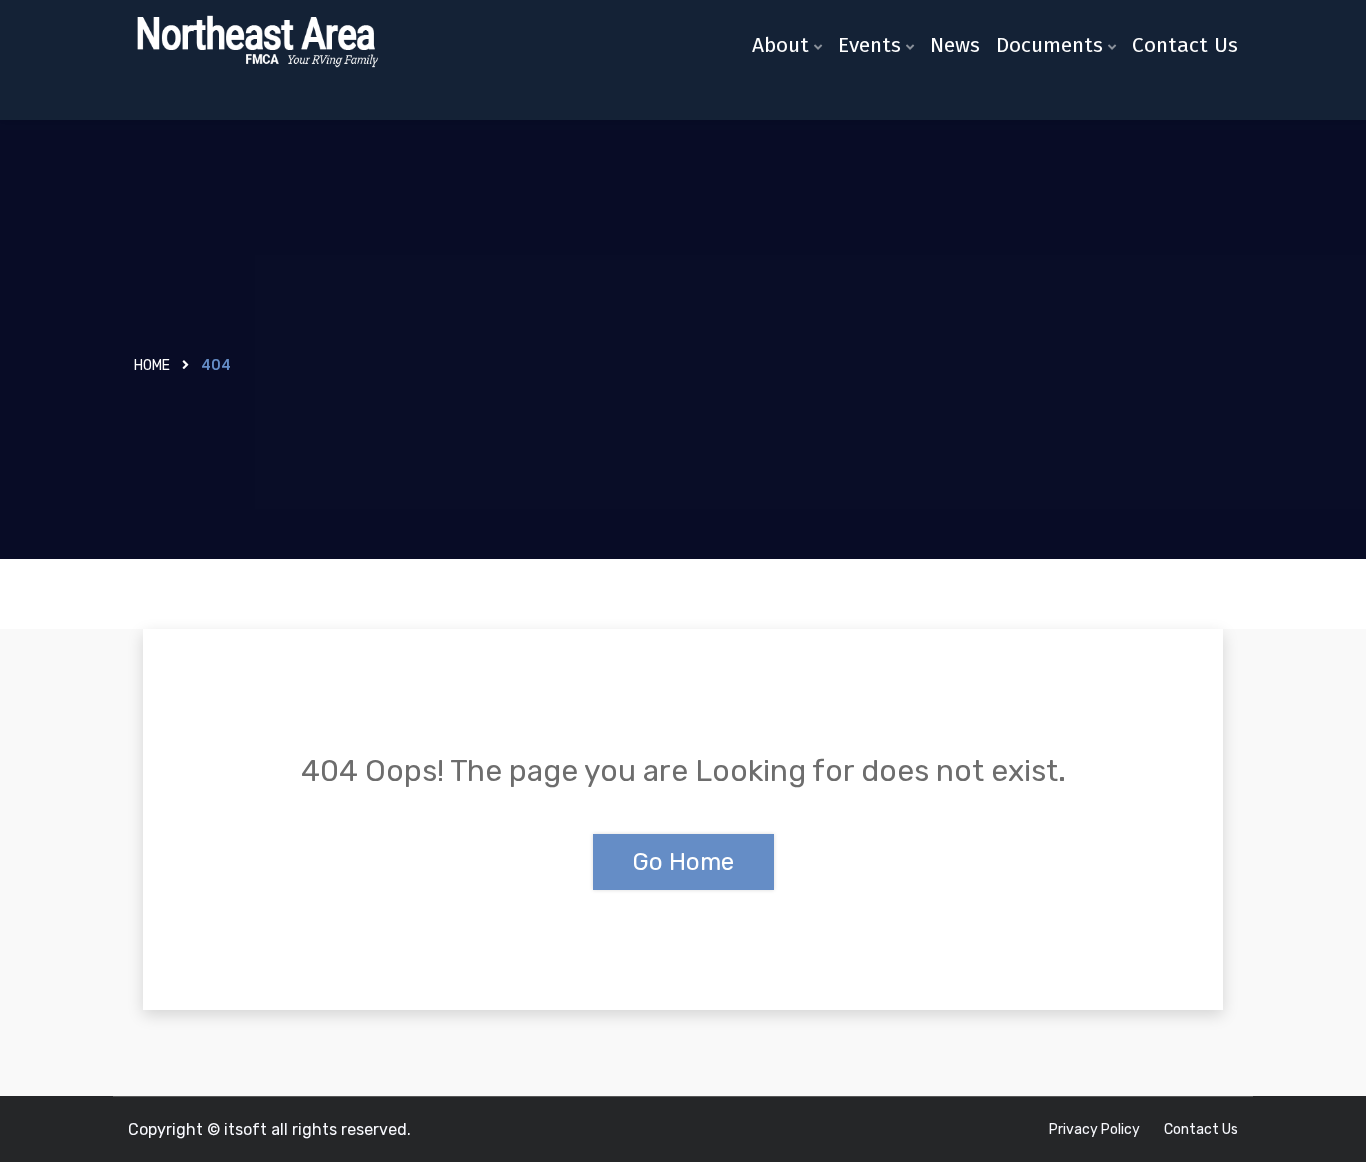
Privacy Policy (1094, 1129)
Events (869, 45)
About (780, 45)
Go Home (683, 862)
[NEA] (255, 42)
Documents (1049, 45)
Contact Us (1185, 45)
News (955, 45)
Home (152, 365)
